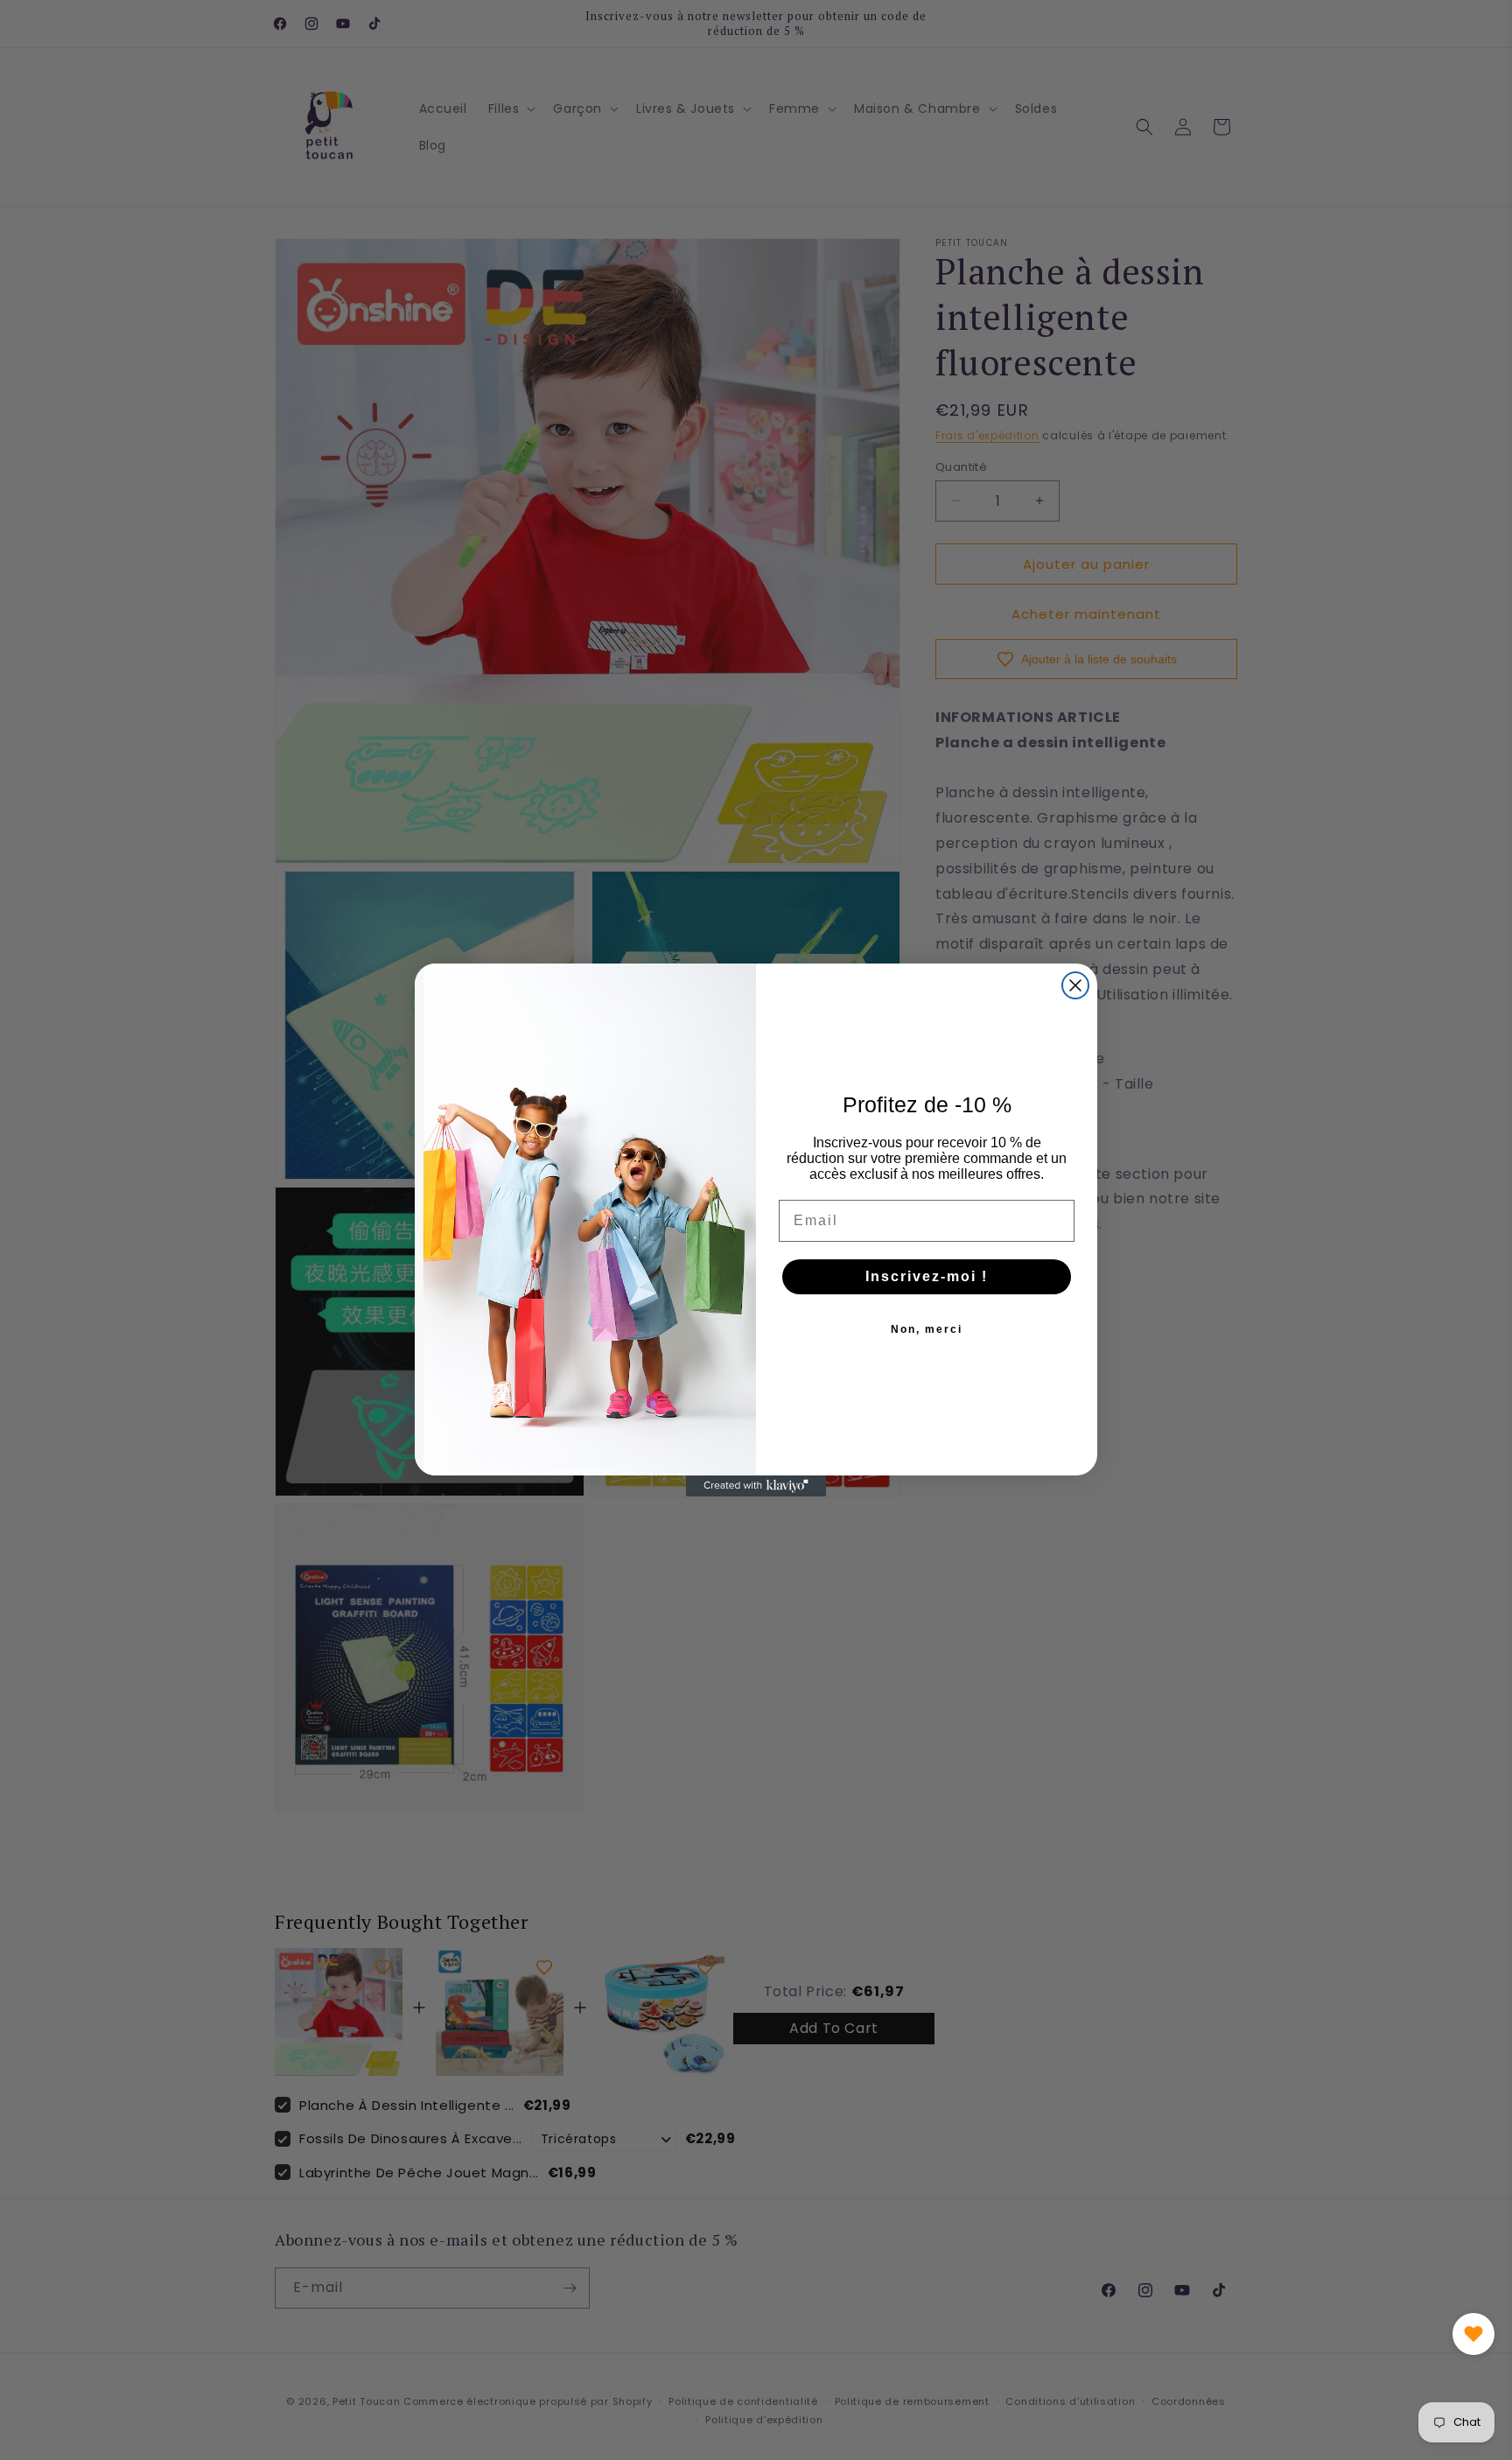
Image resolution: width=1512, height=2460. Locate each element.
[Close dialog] (1075, 985)
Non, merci (927, 1329)
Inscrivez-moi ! (927, 1276)
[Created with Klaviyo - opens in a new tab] (756, 1486)
